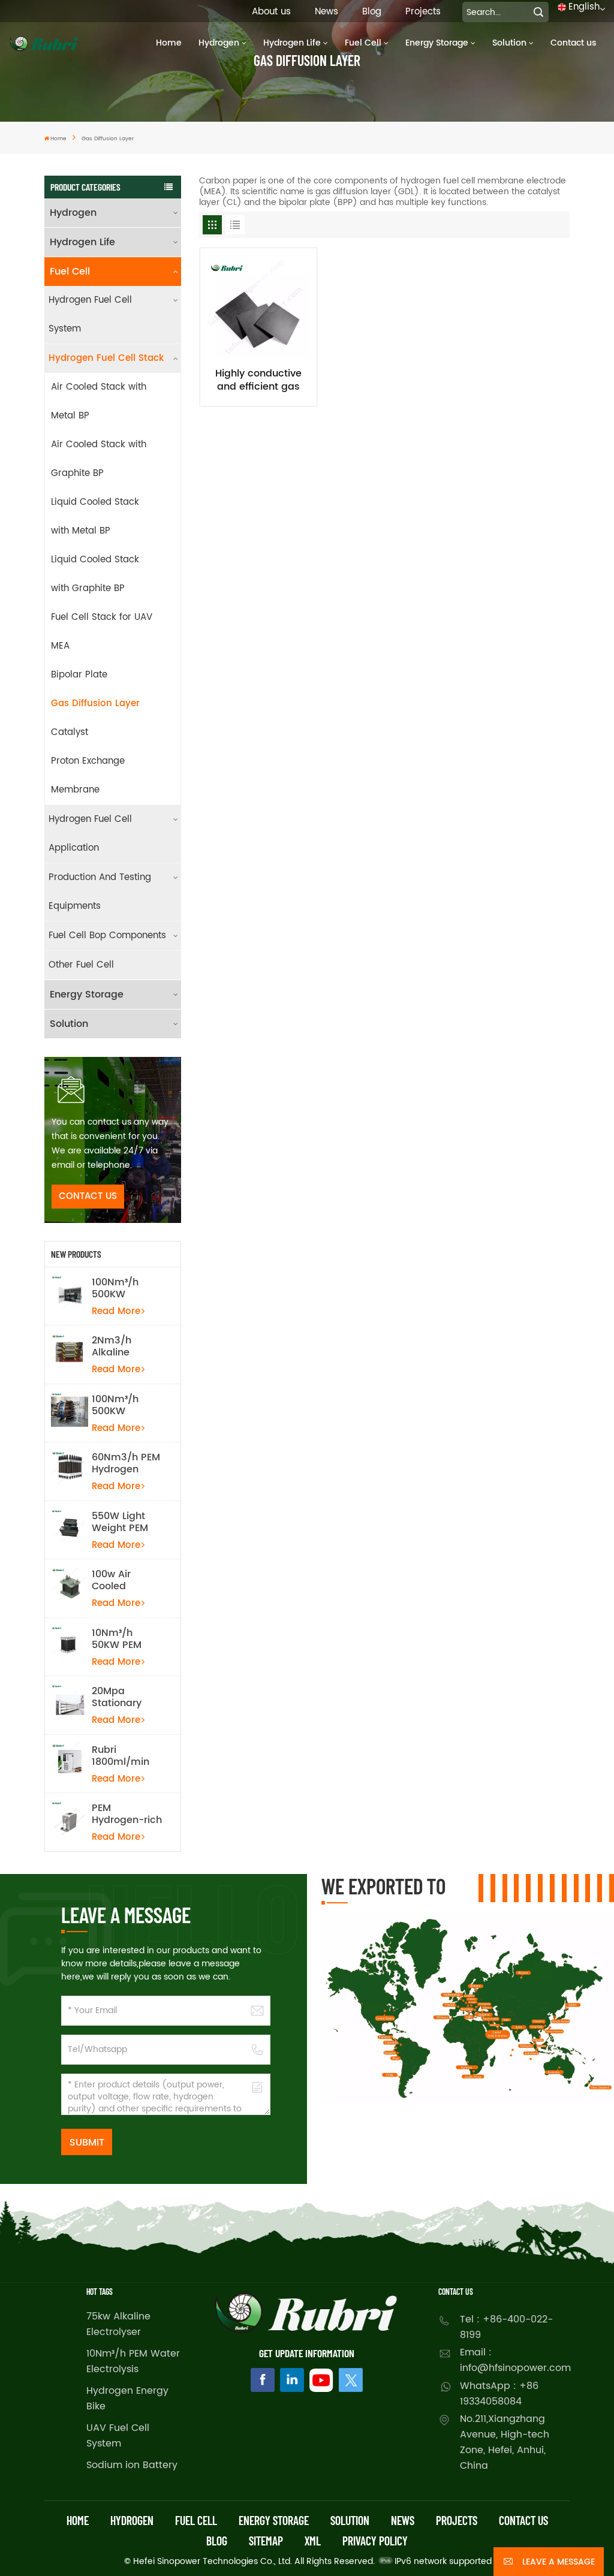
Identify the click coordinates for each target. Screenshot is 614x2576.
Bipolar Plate (79, 675)
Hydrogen (219, 43)
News (326, 12)
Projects (423, 12)
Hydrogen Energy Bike (127, 2399)
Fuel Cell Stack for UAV (102, 617)
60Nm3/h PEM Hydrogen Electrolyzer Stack (126, 1463)
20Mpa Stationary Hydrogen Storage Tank (124, 1697)
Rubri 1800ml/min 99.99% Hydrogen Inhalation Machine (121, 1756)
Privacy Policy (375, 2541)
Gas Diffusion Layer (95, 703)
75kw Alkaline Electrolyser (118, 2324)
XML (313, 2541)
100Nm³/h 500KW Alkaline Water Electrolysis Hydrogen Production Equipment (127, 1288)
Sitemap (266, 2541)
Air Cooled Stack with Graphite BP (99, 459)
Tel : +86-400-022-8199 (506, 2327)
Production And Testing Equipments (100, 892)
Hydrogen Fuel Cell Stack (106, 358)
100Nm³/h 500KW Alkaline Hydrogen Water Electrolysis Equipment (118, 1405)
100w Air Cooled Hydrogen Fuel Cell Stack (126, 1580)
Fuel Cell (363, 43)
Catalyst (70, 732)
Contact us (573, 43)
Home (169, 43)
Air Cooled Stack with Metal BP (99, 401)
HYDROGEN (132, 2520)
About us (271, 12)
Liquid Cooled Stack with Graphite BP (95, 574)
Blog (372, 12)
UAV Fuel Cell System (118, 2436)
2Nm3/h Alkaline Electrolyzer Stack (119, 1346)
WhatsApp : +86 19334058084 (499, 2394)
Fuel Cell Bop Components (107, 936)
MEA (60, 646)
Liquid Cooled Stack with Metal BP (95, 516)
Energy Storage (437, 43)
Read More (116, 1311)
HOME (78, 2520)
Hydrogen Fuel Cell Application (90, 834)
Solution (509, 43)
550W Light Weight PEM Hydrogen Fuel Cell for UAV (126, 1522)
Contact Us (88, 1196)
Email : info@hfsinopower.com (515, 2360)
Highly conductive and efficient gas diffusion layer (258, 380)
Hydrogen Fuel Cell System (90, 314)
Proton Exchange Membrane (88, 775)
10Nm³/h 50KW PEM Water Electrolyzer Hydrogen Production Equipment (119, 1639)
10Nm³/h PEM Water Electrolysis (133, 2361)
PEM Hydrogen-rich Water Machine (127, 1814)
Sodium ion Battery (132, 2465)
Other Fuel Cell (81, 965)
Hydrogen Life (292, 43)
